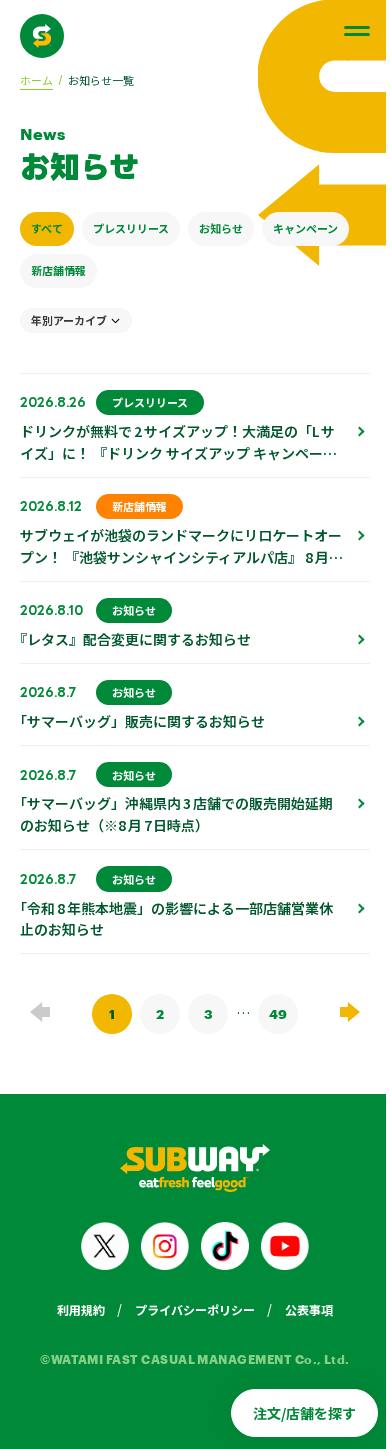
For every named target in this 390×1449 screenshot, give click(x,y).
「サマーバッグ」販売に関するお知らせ (142, 721)
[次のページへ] (350, 1011)
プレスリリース (131, 228)
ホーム (36, 80)
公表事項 (309, 1309)
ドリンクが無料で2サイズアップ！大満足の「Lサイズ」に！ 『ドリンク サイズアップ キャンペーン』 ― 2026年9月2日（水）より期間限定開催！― (177, 464)
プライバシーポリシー (195, 1309)
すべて (47, 228)
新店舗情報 (58, 270)
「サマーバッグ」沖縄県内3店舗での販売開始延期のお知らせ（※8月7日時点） (176, 814)
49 (278, 1014)
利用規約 (81, 1309)
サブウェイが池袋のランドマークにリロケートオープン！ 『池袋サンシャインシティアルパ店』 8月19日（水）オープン (181, 557)
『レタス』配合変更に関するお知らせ (135, 639)
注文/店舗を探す (304, 1413)
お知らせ (221, 228)
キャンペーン (305, 228)
